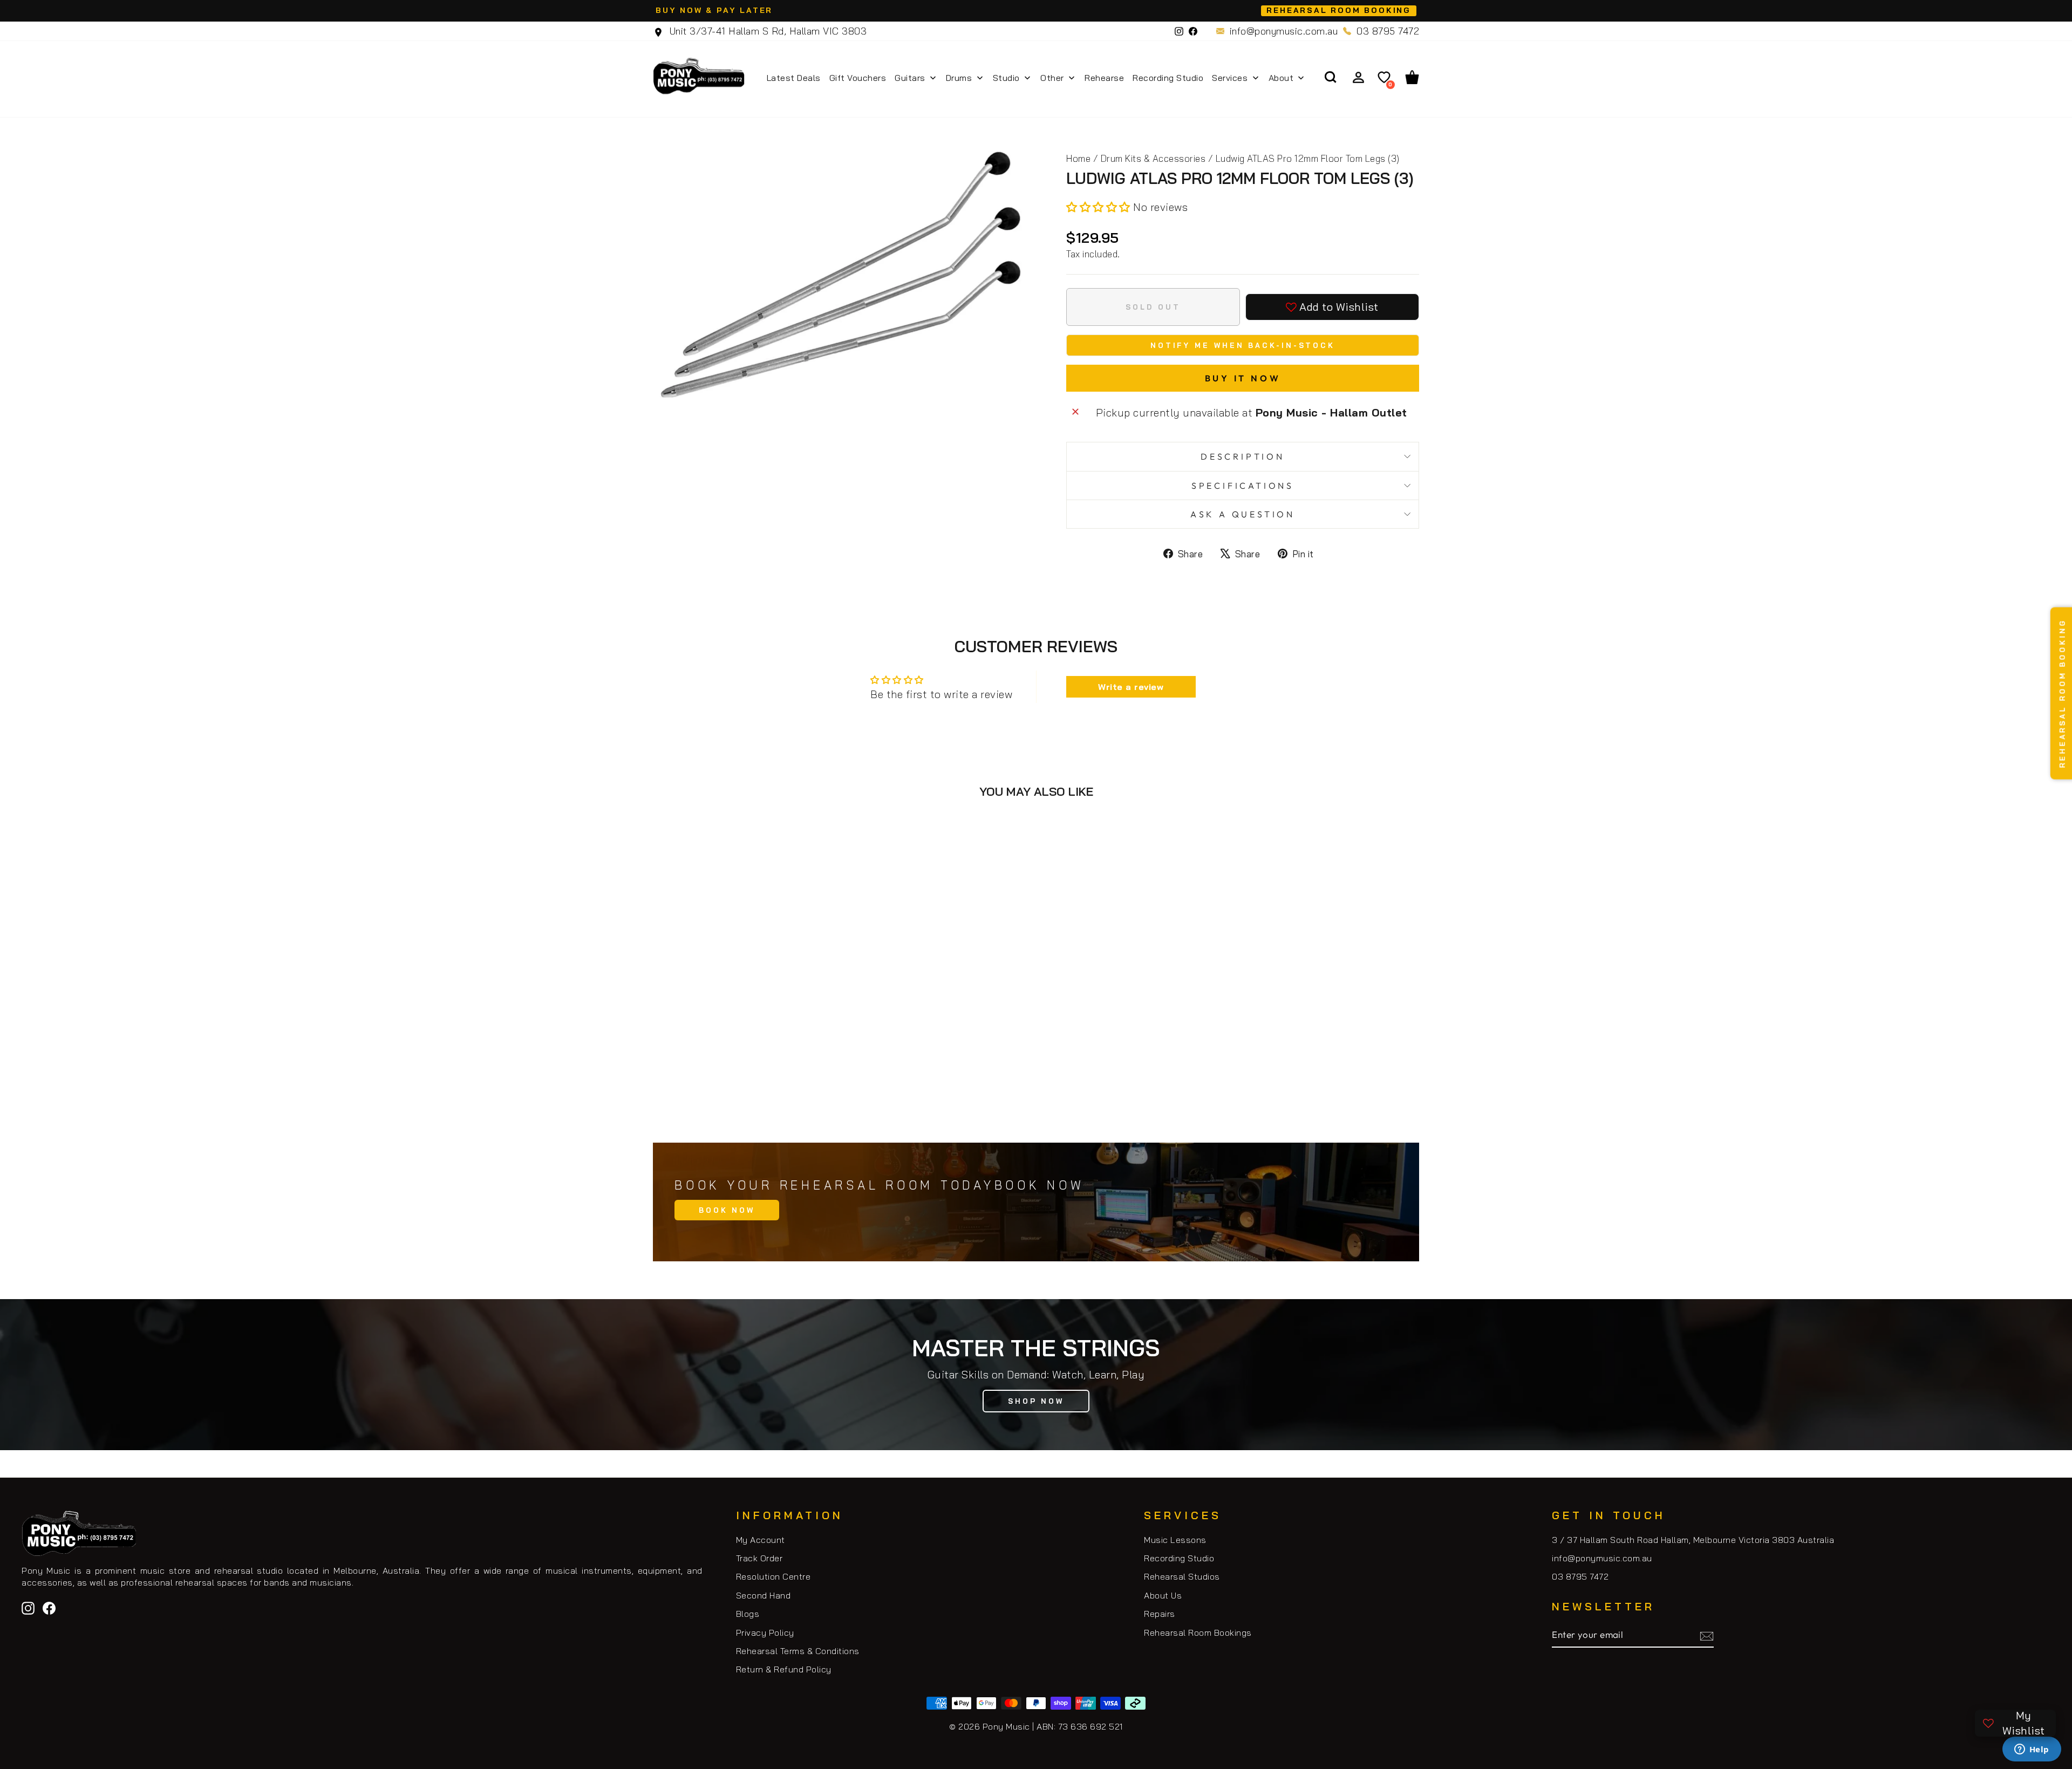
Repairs (1160, 1614)
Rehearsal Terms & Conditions (798, 1651)
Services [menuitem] (1230, 78)
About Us (1163, 1595)
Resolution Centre (773, 1576)
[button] (1100, 207)
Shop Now (1036, 1401)
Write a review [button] (1131, 687)
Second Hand (764, 1595)
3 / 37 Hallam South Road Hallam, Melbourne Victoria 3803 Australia (1693, 1540)
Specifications (1243, 486)
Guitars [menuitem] (910, 78)
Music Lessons (1175, 1540)
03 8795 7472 (1388, 31)
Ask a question (1243, 514)
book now (727, 1210)
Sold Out (744, 1077)
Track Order (759, 1558)
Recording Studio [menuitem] (1168, 78)
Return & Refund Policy (784, 1669)
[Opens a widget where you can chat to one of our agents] (2032, 1750)
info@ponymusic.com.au (1284, 31)
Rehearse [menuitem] (1104, 78)
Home (1078, 158)
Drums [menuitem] (959, 78)
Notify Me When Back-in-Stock (1243, 345)
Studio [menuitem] (1006, 78)
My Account (761, 1540)
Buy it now (1243, 378)
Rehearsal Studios (1182, 1576)
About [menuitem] (1281, 78)
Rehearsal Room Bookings (1198, 1633)
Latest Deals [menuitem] (794, 78)
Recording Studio (1179, 1558)
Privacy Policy (765, 1633)
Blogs (748, 1614)
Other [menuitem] (1052, 78)
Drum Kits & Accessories (1153, 158)
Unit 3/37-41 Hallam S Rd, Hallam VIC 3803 (766, 31)
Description (1243, 456)
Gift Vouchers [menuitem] (858, 78)
